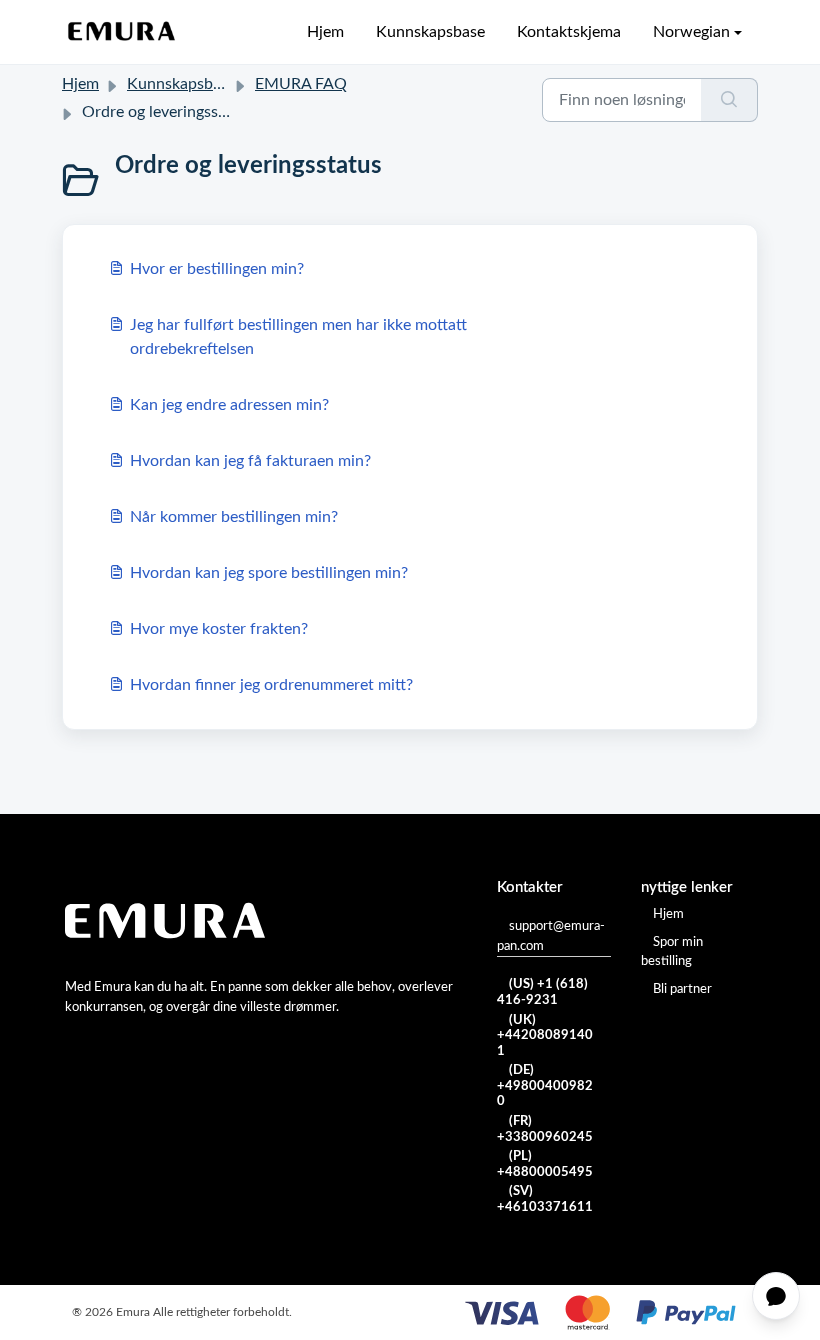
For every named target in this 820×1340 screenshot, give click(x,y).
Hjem (325, 32)
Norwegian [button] (691, 32)
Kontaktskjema (569, 32)
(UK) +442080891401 (545, 1036)
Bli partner (682, 989)
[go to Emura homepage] (122, 32)
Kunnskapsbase (430, 32)
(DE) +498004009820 (545, 1086)
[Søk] (729, 100)
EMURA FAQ (301, 84)
